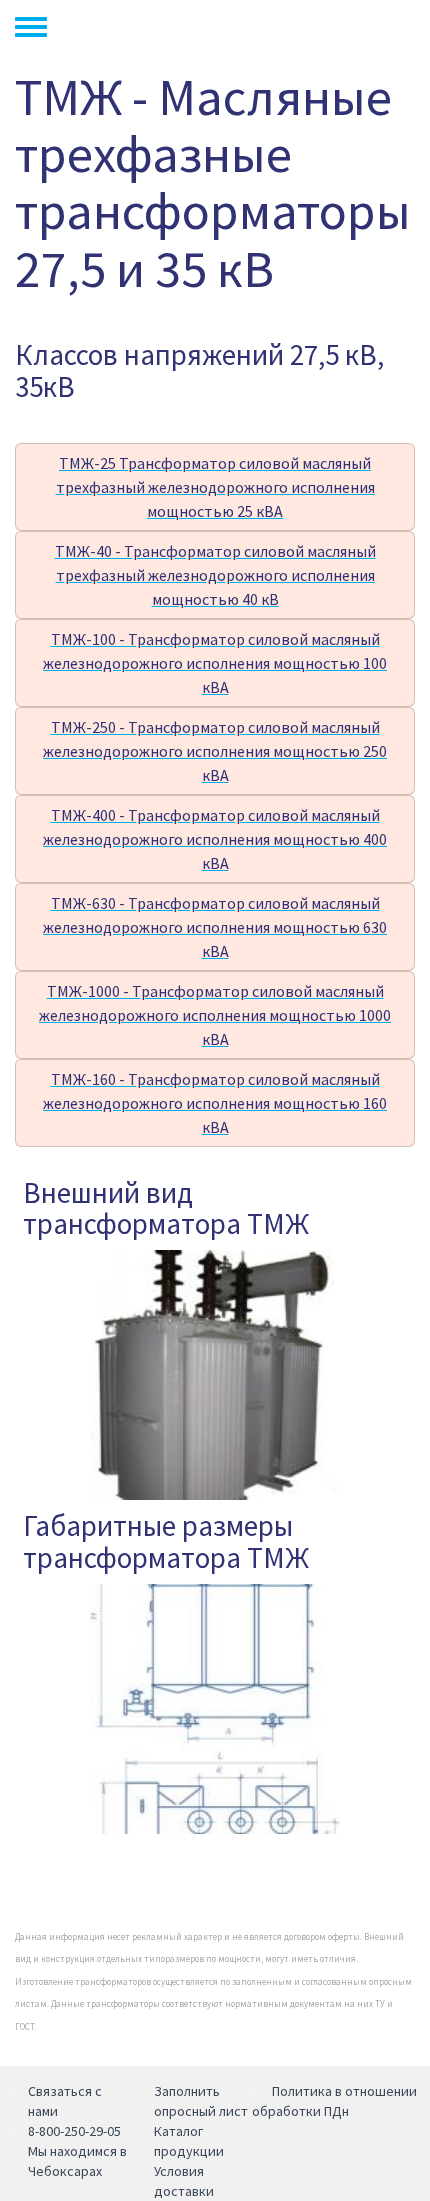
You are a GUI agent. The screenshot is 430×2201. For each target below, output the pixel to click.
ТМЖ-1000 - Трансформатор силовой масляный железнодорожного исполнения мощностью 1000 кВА (215, 1015)
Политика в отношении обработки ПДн (334, 2101)
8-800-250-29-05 (74, 2131)
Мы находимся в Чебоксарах (77, 2161)
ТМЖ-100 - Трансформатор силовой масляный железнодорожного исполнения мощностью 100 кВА (215, 663)
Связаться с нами (65, 2101)
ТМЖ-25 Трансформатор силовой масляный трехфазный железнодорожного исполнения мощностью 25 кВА (215, 487)
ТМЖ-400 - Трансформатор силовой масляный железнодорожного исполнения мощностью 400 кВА (215, 839)
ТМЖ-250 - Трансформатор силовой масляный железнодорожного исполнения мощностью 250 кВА (215, 751)
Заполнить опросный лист (201, 2101)
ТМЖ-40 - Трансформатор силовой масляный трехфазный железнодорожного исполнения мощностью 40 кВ (215, 575)
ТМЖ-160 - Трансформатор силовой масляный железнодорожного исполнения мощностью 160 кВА (215, 1103)
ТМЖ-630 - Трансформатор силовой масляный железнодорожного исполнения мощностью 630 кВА (215, 927)
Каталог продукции (189, 2141)
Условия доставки (184, 2181)
